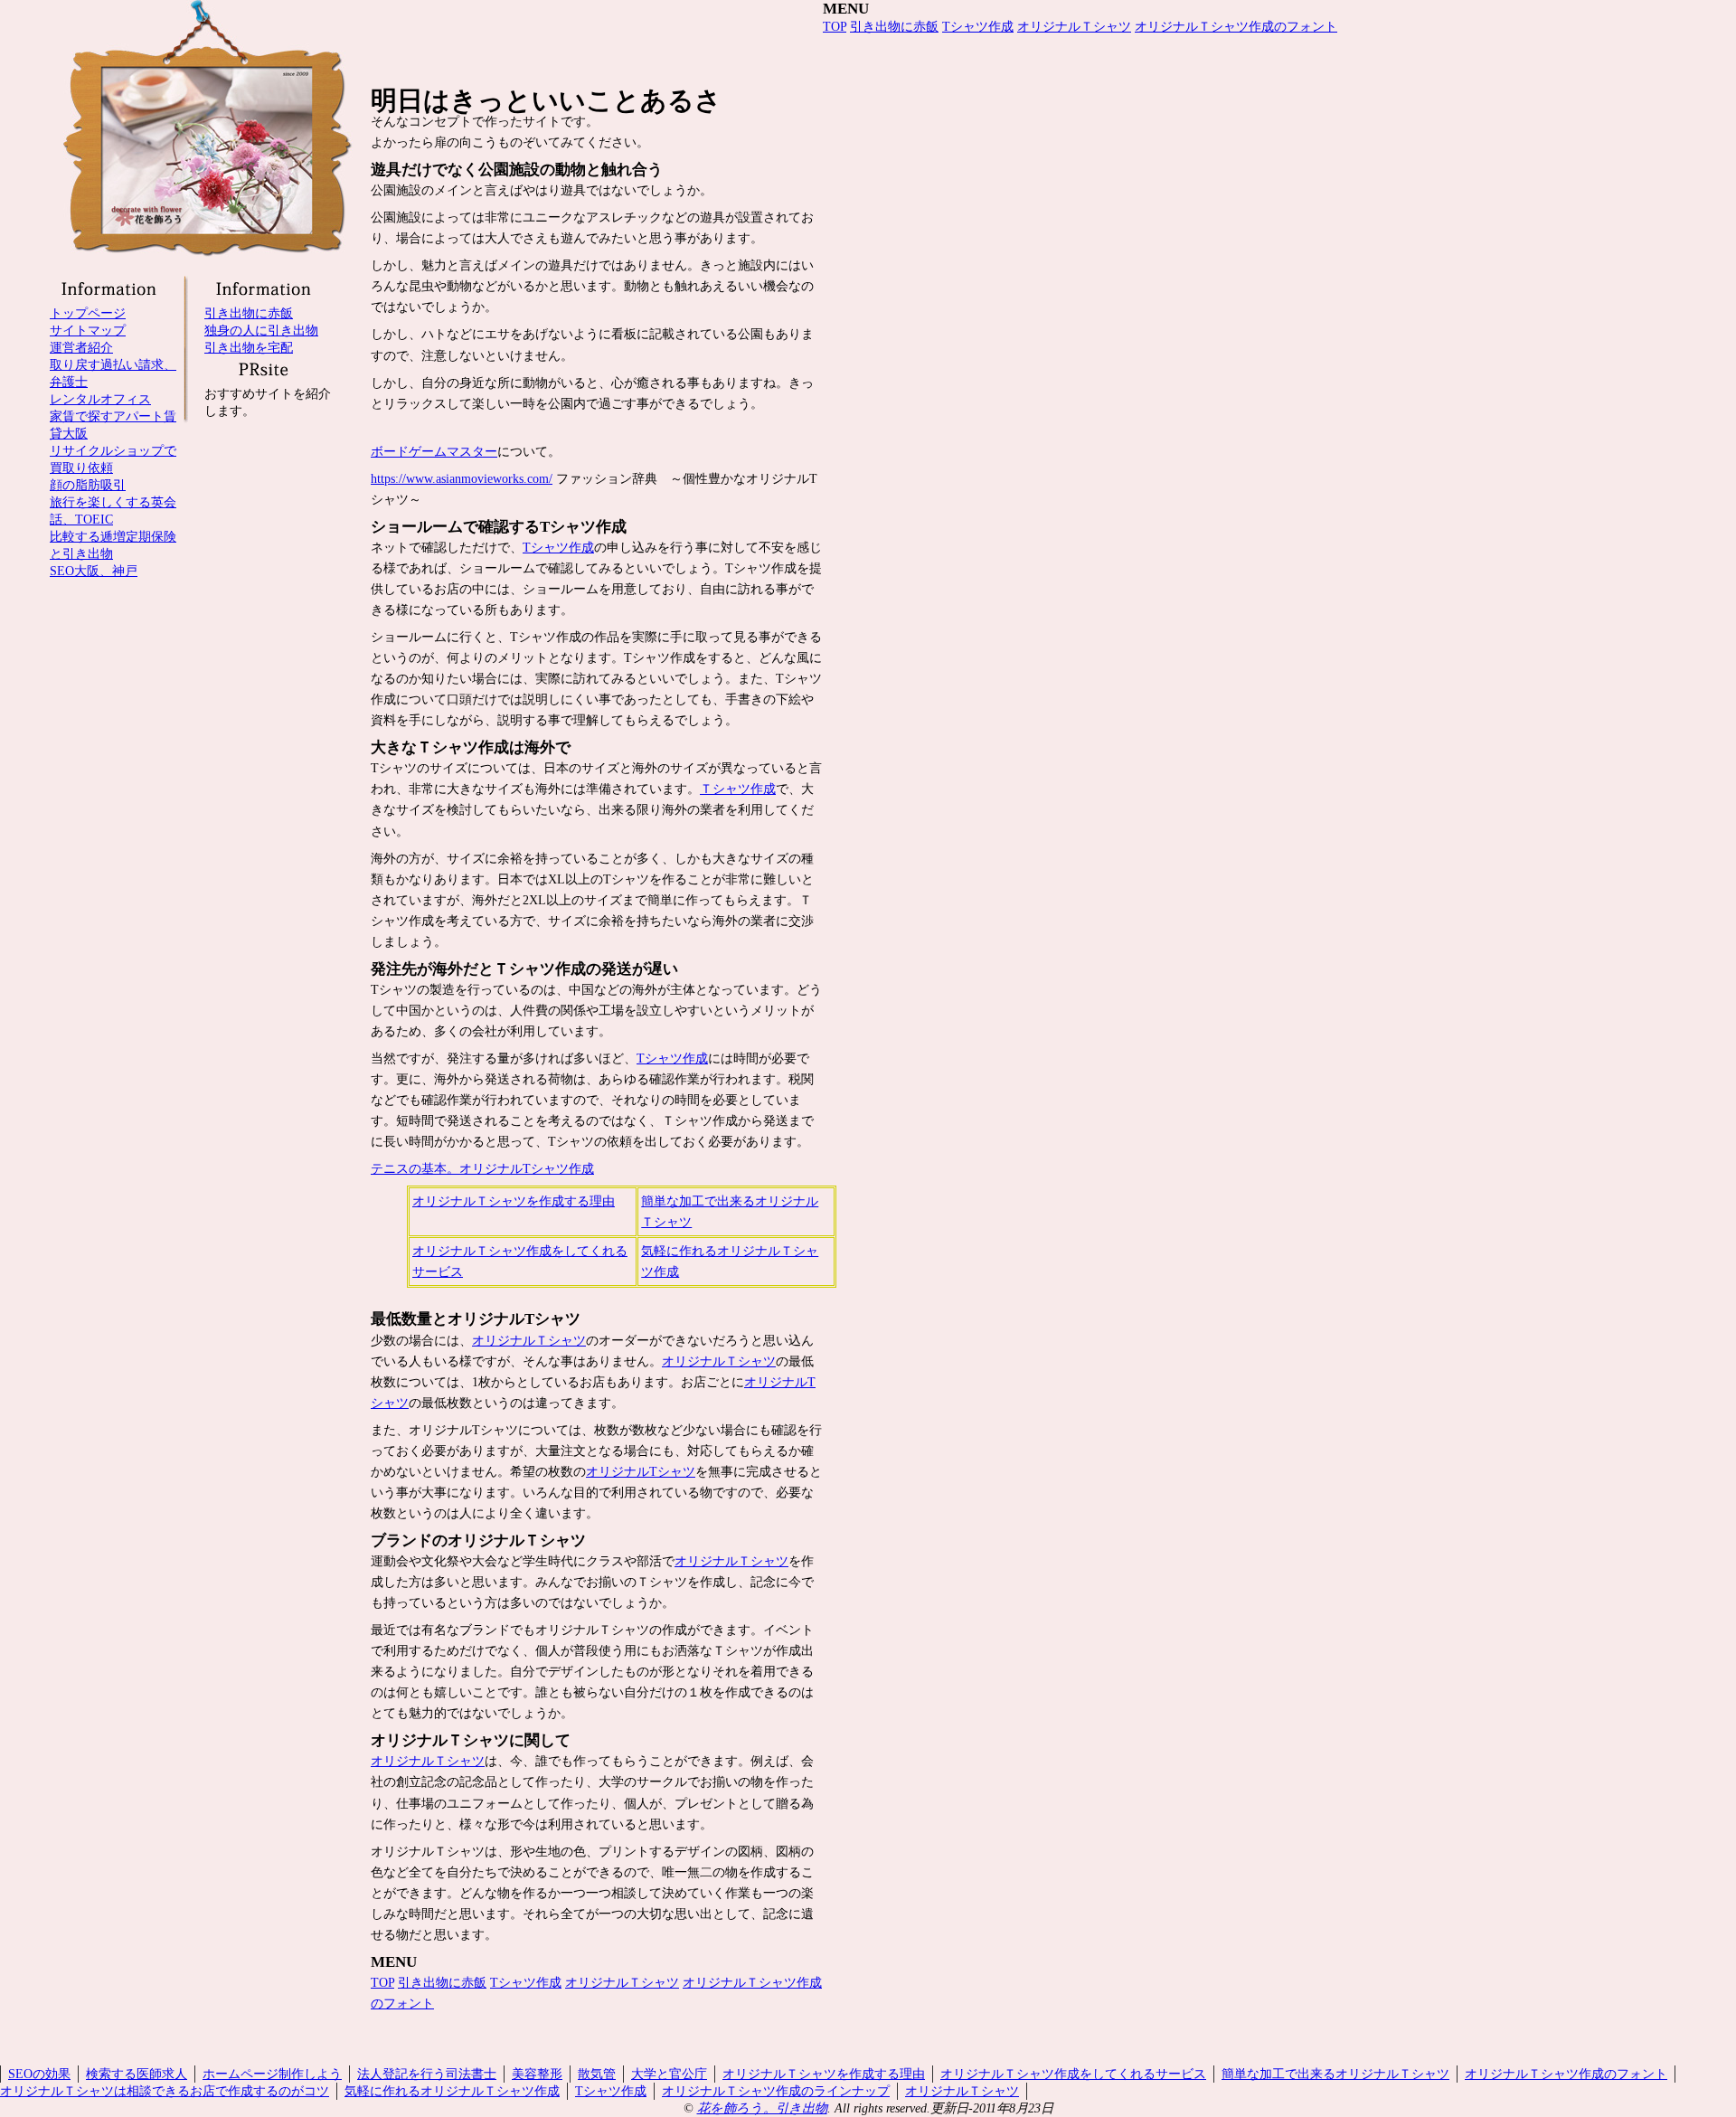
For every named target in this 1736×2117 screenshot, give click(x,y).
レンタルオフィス (100, 399)
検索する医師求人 (137, 2074)
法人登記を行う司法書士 (427, 2074)
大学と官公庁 (669, 2074)
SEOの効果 (39, 2074)
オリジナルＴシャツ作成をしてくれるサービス (1073, 2074)
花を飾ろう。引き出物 (762, 2108)
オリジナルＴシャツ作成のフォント (1236, 26)
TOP (382, 1982)
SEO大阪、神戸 (94, 571)
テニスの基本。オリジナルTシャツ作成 (482, 1168)
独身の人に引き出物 (261, 330)
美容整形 (537, 2074)
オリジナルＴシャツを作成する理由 (514, 1201)
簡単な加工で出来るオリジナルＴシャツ (1335, 2074)
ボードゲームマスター (434, 451)
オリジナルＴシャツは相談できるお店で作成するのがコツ (165, 2091)
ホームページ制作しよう (272, 2074)
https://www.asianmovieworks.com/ (462, 478)
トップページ (88, 313)
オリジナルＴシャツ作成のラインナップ (776, 2091)
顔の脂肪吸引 (88, 485)
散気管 (597, 2074)
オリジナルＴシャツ (529, 1340)
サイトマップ (88, 330)
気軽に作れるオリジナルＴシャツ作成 (452, 2091)
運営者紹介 (81, 347)
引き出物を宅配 (249, 347)
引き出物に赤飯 (442, 1982)
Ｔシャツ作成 (738, 789)
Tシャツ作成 (558, 547)
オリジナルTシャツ (641, 1471)
